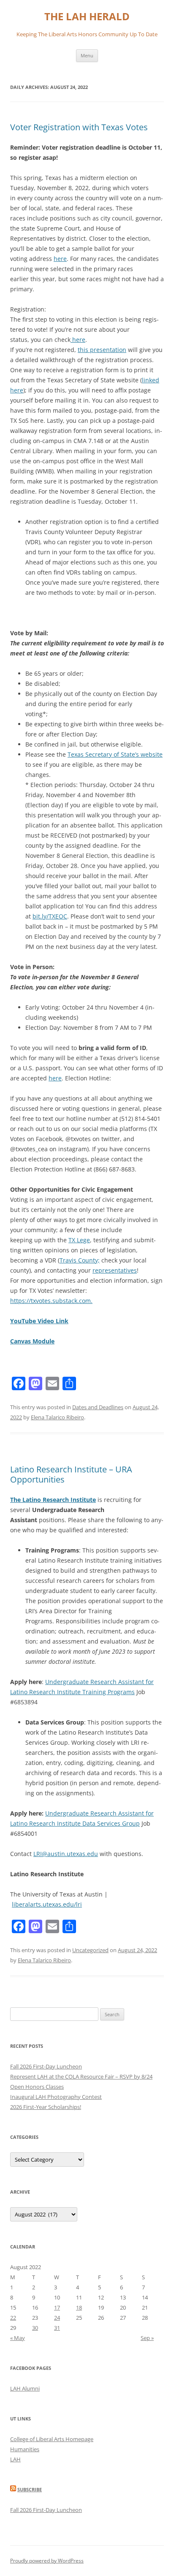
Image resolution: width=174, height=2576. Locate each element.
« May (18, 2338)
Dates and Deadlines (98, 1407)
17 (57, 2307)
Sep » (147, 2338)
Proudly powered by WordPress (47, 2561)
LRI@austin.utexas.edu (66, 1854)
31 (57, 2328)
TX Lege (79, 1240)
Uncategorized (90, 1950)
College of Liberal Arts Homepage (52, 2439)
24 (57, 2318)
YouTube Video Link (39, 1321)
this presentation (102, 350)
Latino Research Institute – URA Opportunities (71, 1474)
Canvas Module (32, 1341)
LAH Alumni (25, 2388)
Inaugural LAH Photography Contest (56, 2097)
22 (13, 2318)
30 (35, 2328)
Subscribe (30, 2489)
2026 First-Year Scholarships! (46, 2107)
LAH (15, 2459)
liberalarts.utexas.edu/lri (47, 1904)
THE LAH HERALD (87, 17)
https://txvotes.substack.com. (51, 1301)
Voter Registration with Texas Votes (79, 127)
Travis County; (80, 1260)
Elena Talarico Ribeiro (57, 1417)
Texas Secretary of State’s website (115, 754)
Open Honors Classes (37, 2087)
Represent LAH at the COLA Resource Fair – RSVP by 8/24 (81, 2076)
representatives (115, 1270)
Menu (87, 55)
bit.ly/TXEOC (50, 916)
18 (79, 2307)
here (60, 259)
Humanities (25, 2449)
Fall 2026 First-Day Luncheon (46, 2066)
